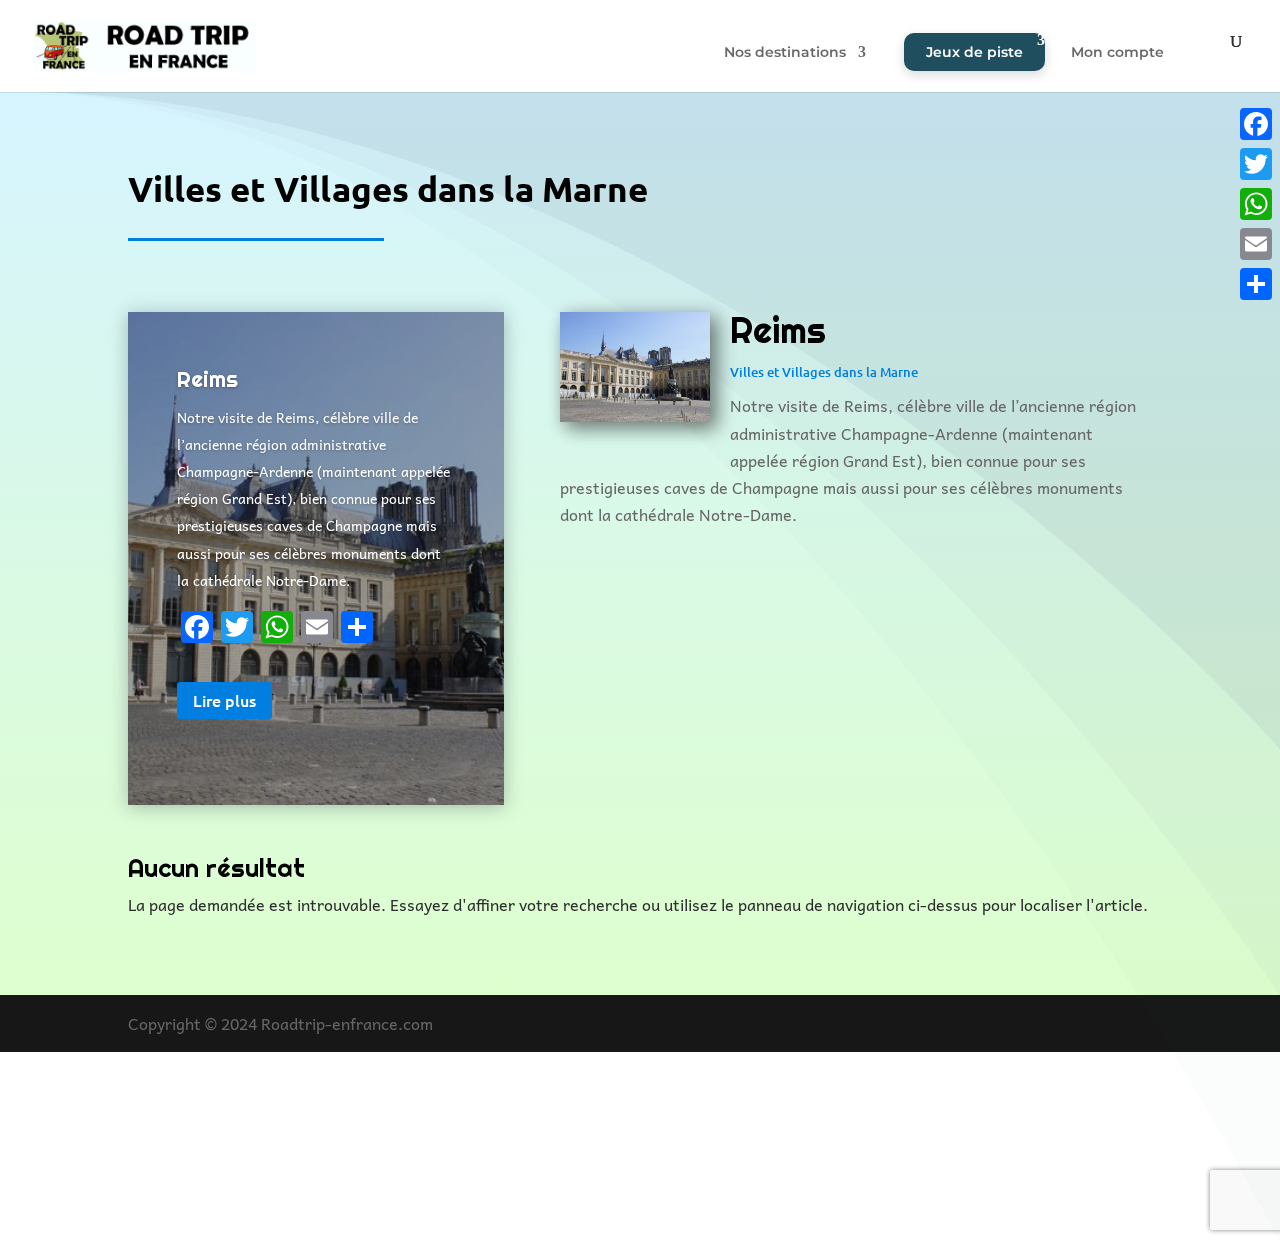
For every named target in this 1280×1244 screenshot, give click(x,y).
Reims (207, 379)
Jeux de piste (974, 52)
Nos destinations (785, 53)
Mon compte (1117, 53)
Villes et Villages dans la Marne (824, 372)
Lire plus (224, 700)
